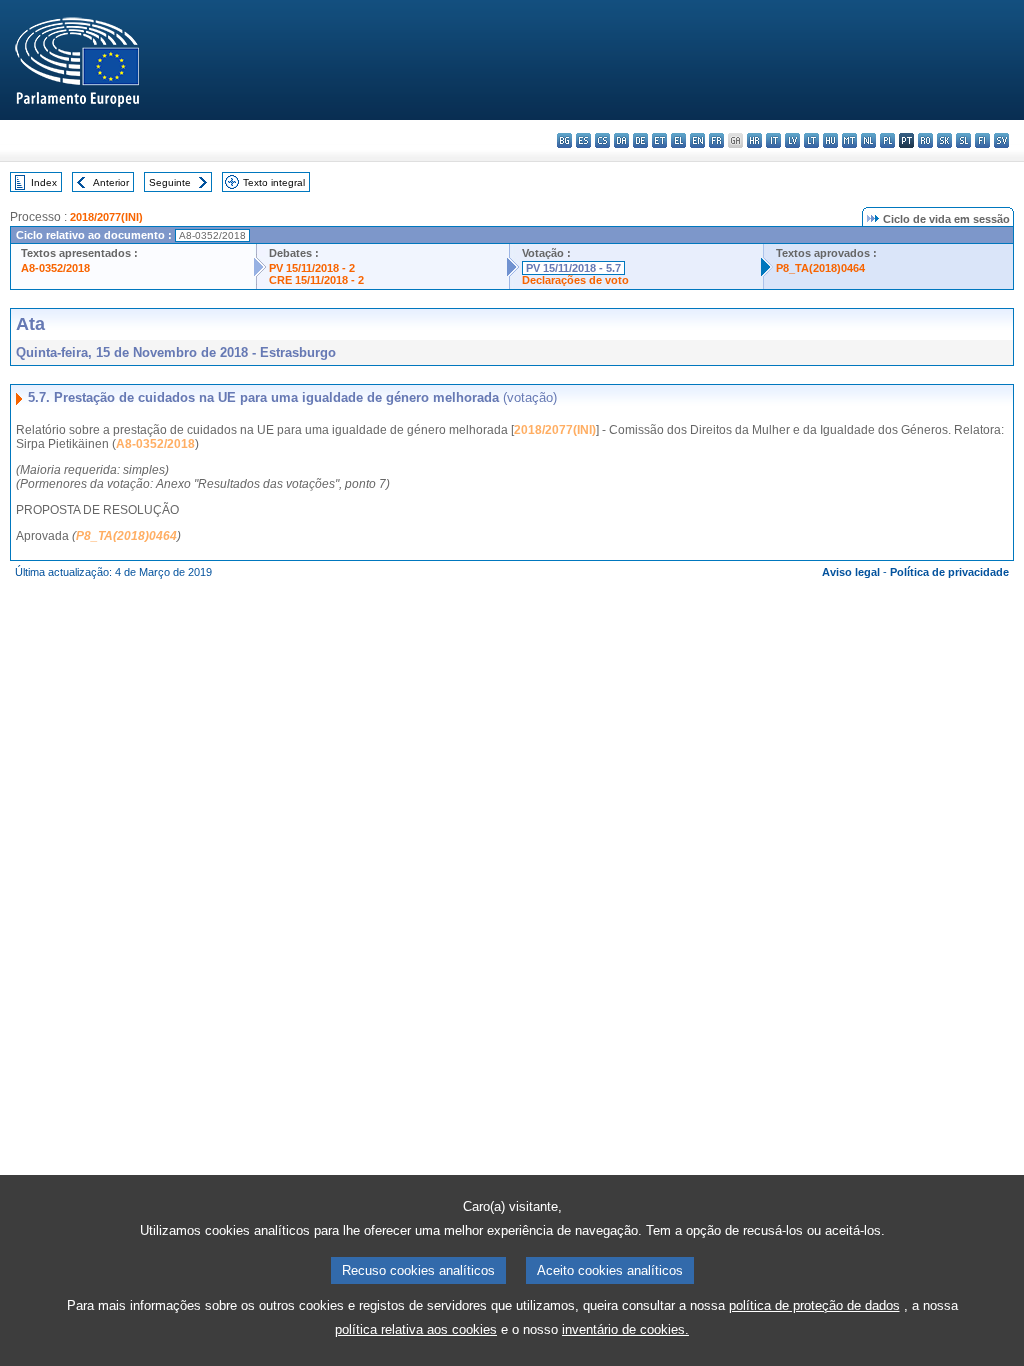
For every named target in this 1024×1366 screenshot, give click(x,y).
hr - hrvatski (754, 140)
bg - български (564, 140)
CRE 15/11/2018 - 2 (316, 280)
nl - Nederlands (868, 140)
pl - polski (887, 140)
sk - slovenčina (944, 140)
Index (44, 182)
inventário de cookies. (625, 1329)
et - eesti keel (659, 140)
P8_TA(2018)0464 (820, 268)
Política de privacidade (949, 572)
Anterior (111, 182)
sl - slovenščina (963, 140)
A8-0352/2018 (55, 268)
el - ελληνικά (678, 140)
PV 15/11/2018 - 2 (312, 268)
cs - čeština (602, 140)
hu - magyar (830, 140)
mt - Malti (849, 140)
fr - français (716, 140)
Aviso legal (851, 572)
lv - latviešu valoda (792, 140)
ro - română (925, 140)
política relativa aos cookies (416, 1329)
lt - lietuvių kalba (811, 140)
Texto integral (274, 182)
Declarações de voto (575, 280)
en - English (697, 140)
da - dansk (621, 140)
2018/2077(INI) (106, 217)
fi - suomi (982, 140)
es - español (583, 140)
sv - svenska (1001, 140)
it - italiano (773, 140)
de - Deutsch (640, 140)
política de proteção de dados (814, 1305)
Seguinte (170, 182)
